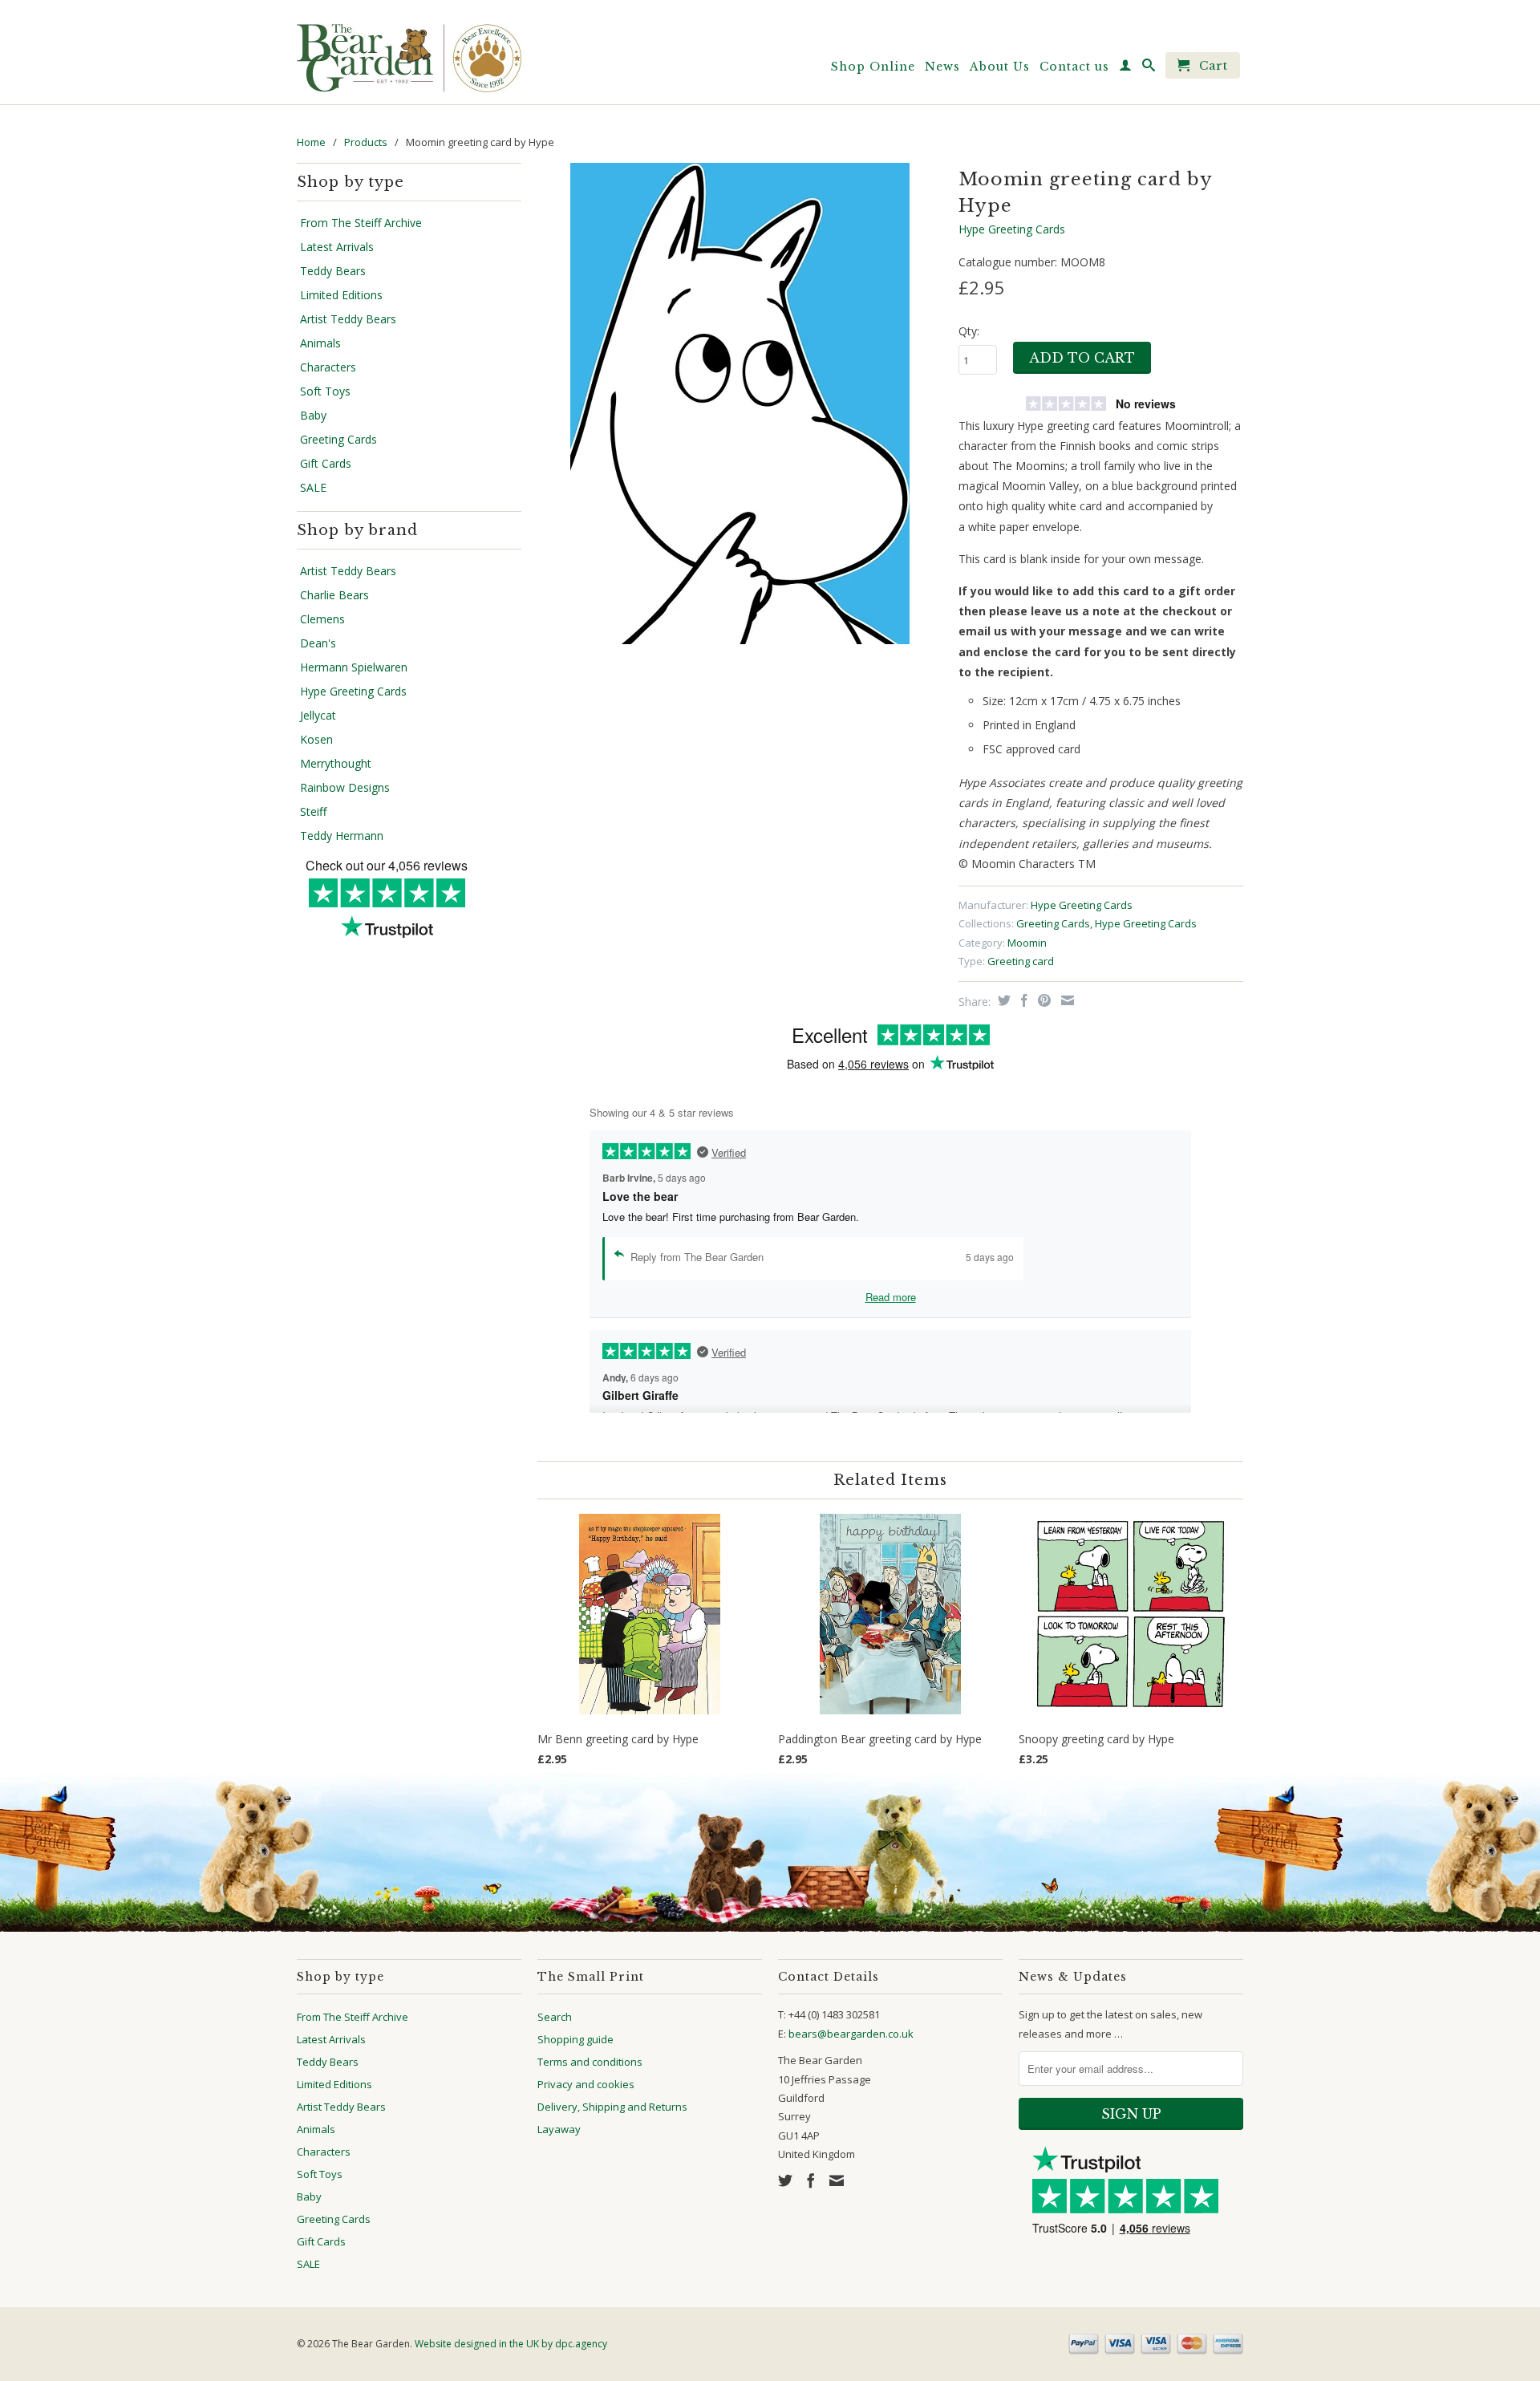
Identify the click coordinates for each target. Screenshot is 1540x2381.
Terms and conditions (590, 2062)
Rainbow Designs (345, 788)
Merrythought (336, 764)
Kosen (316, 740)
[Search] (1149, 68)
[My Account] (1126, 68)
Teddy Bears (333, 271)
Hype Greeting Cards (353, 692)
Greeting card (1021, 961)
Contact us (1074, 67)
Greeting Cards (338, 440)
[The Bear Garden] (409, 52)
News (942, 67)
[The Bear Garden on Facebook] (811, 2180)
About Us (1000, 67)
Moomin (1027, 943)
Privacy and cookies (586, 2084)
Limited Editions (341, 295)
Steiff (313, 812)
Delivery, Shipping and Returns (612, 2107)
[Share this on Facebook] (1022, 1000)
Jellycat (318, 716)
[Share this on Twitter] (1002, 1000)
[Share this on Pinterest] (1042, 1000)
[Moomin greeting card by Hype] (740, 404)
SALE (313, 488)
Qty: (969, 331)
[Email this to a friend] (1066, 1000)
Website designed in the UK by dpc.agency (511, 2344)
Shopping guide (575, 2039)
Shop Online (873, 67)
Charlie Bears (334, 595)
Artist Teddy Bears (348, 319)
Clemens (322, 619)
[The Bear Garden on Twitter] (785, 2180)
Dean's (318, 643)
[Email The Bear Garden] (837, 2180)
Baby (313, 416)
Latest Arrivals (337, 247)
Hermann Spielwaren (354, 667)
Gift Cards (326, 464)
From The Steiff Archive (361, 223)
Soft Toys (325, 391)
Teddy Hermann (342, 836)
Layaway (559, 2129)
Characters (328, 367)
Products (366, 142)
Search (555, 2017)
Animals (320, 343)
